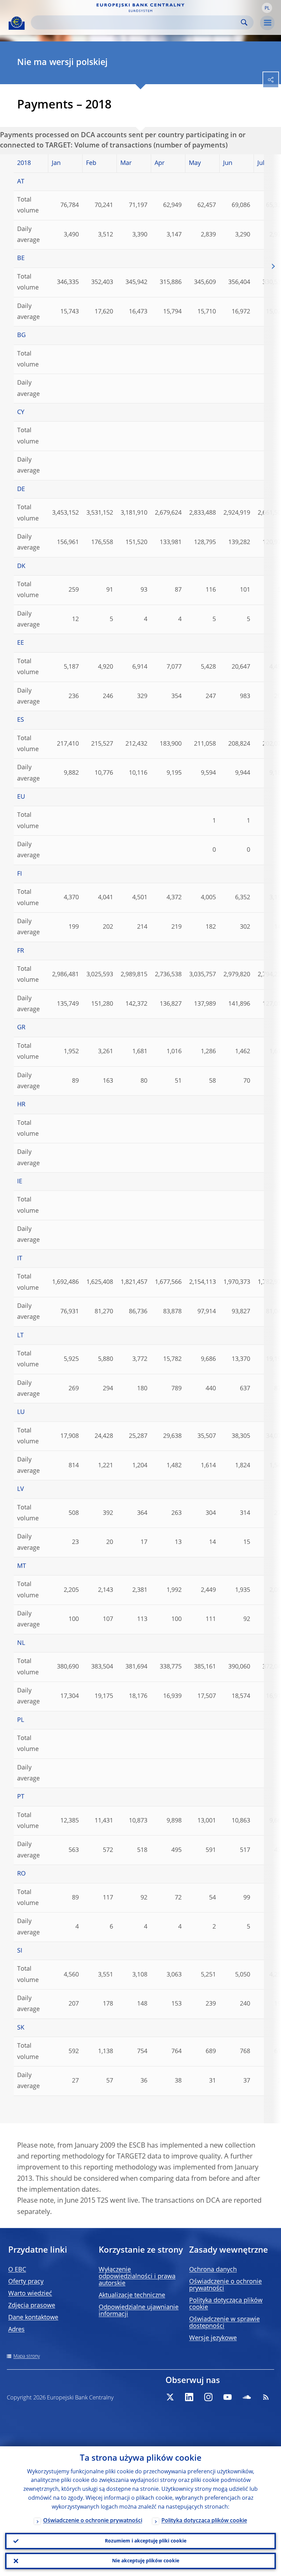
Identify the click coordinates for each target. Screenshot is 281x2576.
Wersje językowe (213, 2338)
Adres (16, 2330)
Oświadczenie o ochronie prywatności (93, 2521)
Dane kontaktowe (33, 2318)
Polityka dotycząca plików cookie (204, 2521)
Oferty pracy (26, 2282)
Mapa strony (27, 2356)
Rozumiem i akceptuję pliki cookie (146, 2541)
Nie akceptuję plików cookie (146, 2561)
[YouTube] (228, 2397)
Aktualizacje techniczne (132, 2295)
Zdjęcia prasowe (32, 2306)
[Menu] (267, 23)
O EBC (17, 2270)
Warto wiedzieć (30, 2294)
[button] (267, 8)
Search (244, 22)
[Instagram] (208, 2397)
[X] (170, 2397)
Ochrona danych (213, 2270)
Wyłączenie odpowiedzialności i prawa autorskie (137, 2277)
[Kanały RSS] (266, 2397)
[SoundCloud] (247, 2397)
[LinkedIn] (189, 2397)
